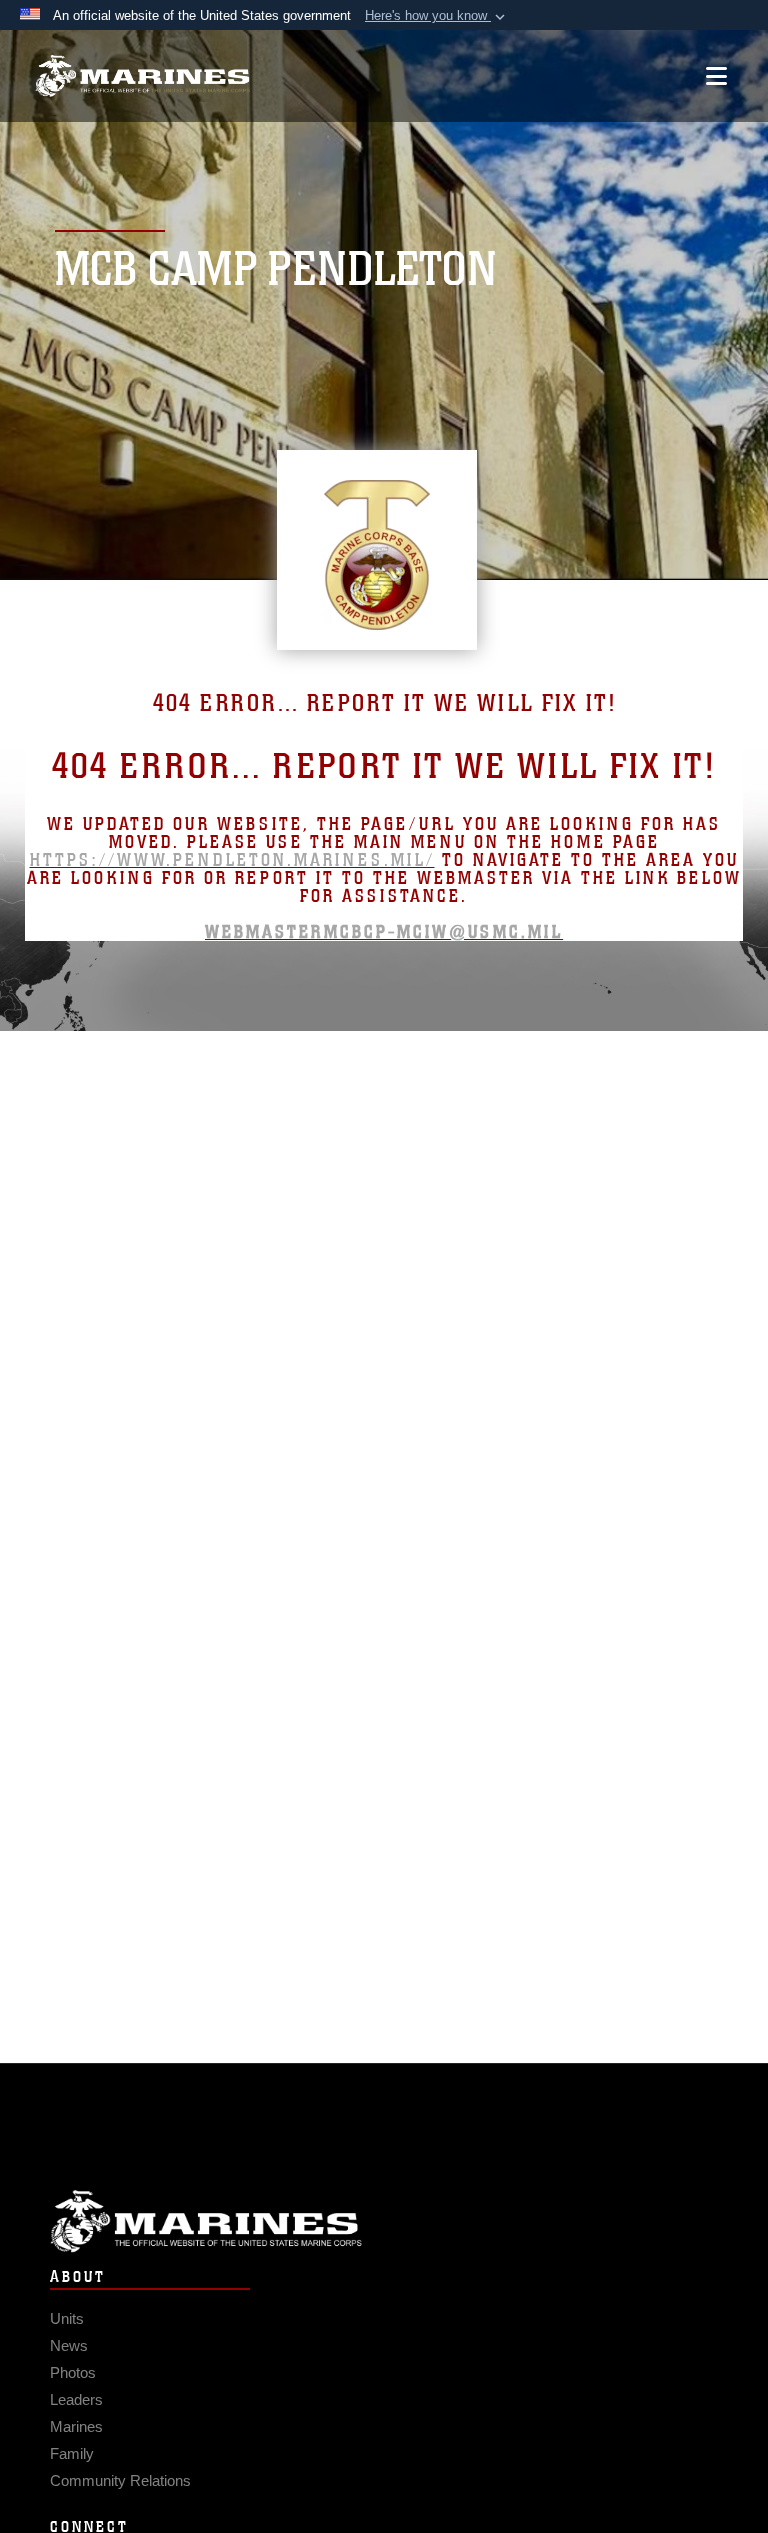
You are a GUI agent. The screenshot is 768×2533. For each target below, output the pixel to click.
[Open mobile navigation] (716, 76)
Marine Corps (384, 2221)
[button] (437, 16)
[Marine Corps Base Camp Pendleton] (142, 76)
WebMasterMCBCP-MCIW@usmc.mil (384, 932)
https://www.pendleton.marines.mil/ (232, 860)
